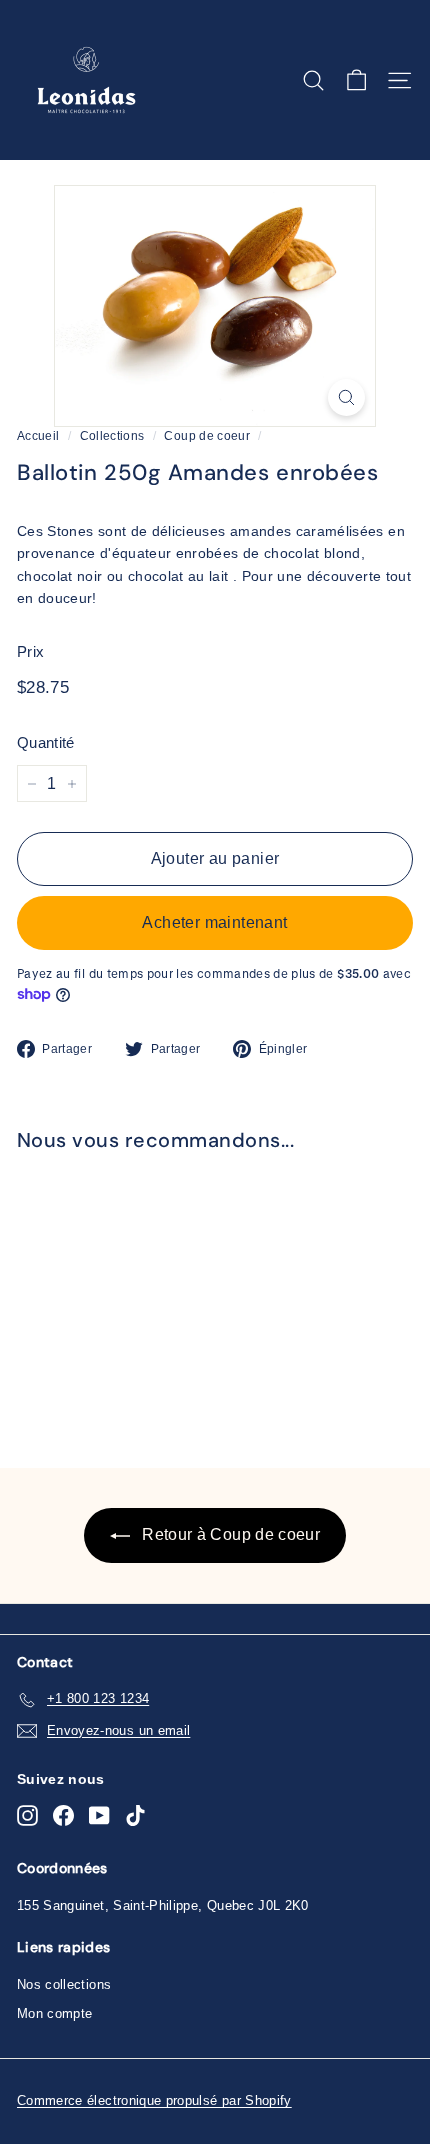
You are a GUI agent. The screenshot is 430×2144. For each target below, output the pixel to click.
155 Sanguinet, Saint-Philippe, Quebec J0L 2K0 (163, 1905)
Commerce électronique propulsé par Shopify (154, 2100)
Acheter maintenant (214, 922)
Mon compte (55, 2013)
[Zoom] (346, 397)
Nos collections (64, 1984)
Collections (112, 436)
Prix (30, 651)
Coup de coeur (207, 436)
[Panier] (356, 80)
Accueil (38, 436)
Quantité (46, 742)
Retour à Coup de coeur (229, 1534)
